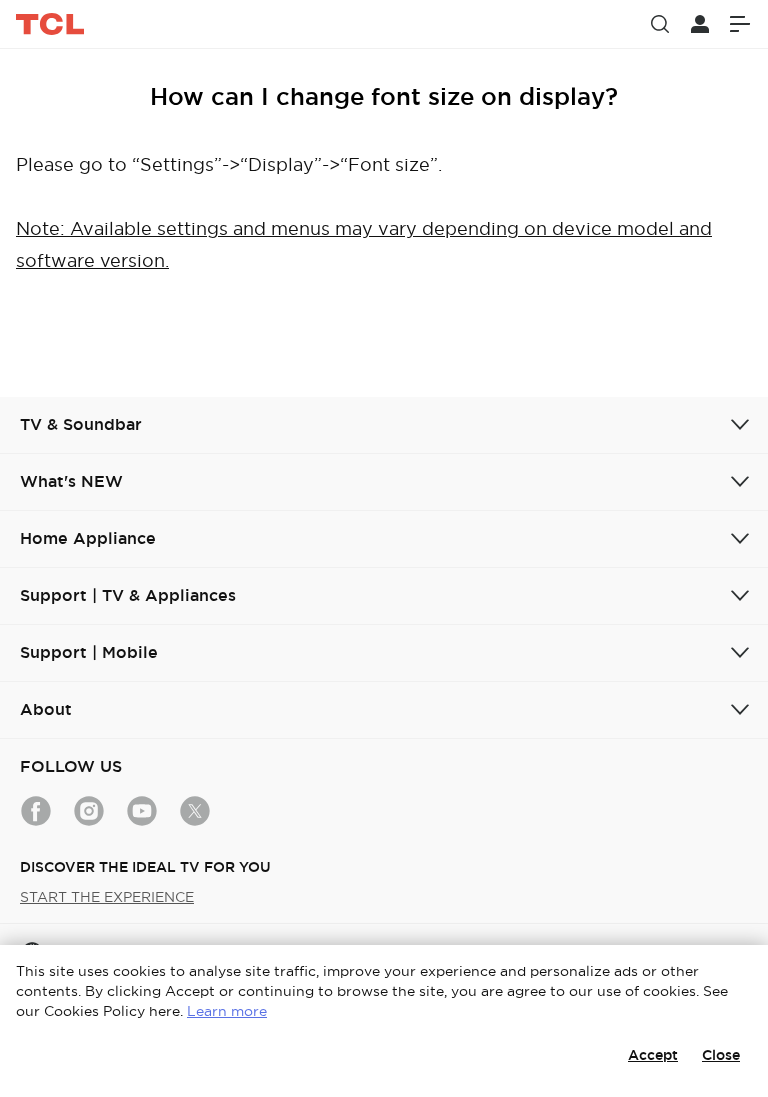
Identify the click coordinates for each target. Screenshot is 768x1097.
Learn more (227, 1011)
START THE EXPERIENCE (107, 897)
